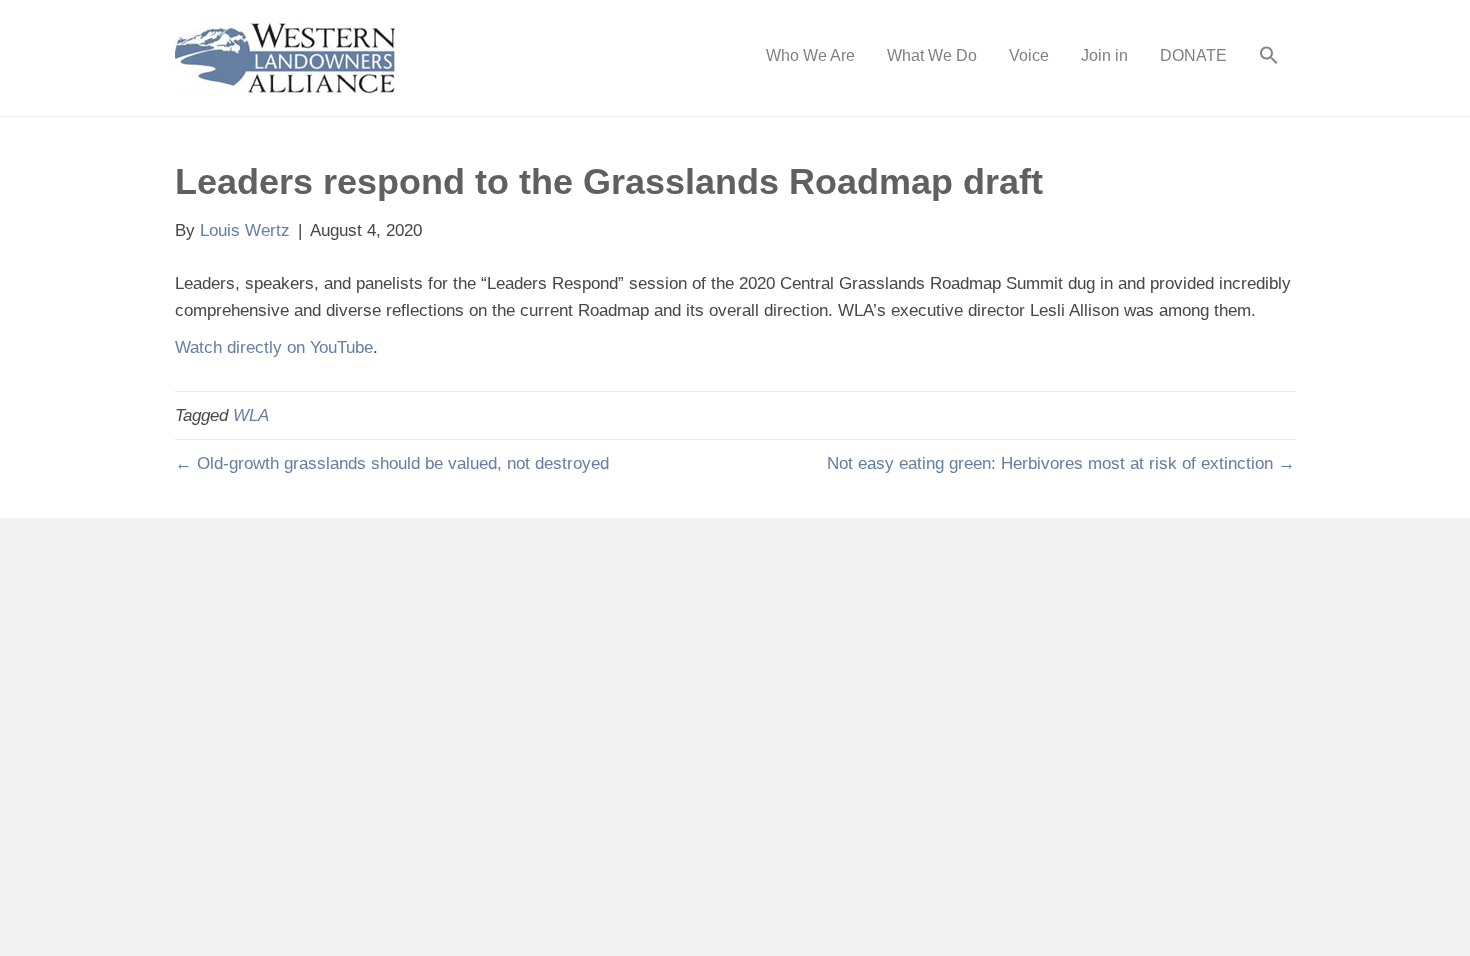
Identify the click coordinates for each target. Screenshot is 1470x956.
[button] (1269, 58)
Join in (1104, 55)
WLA (251, 415)
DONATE (1193, 55)
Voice (1029, 55)
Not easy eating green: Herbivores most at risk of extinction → (1061, 463)
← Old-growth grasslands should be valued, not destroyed (392, 463)
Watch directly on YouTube (274, 347)
